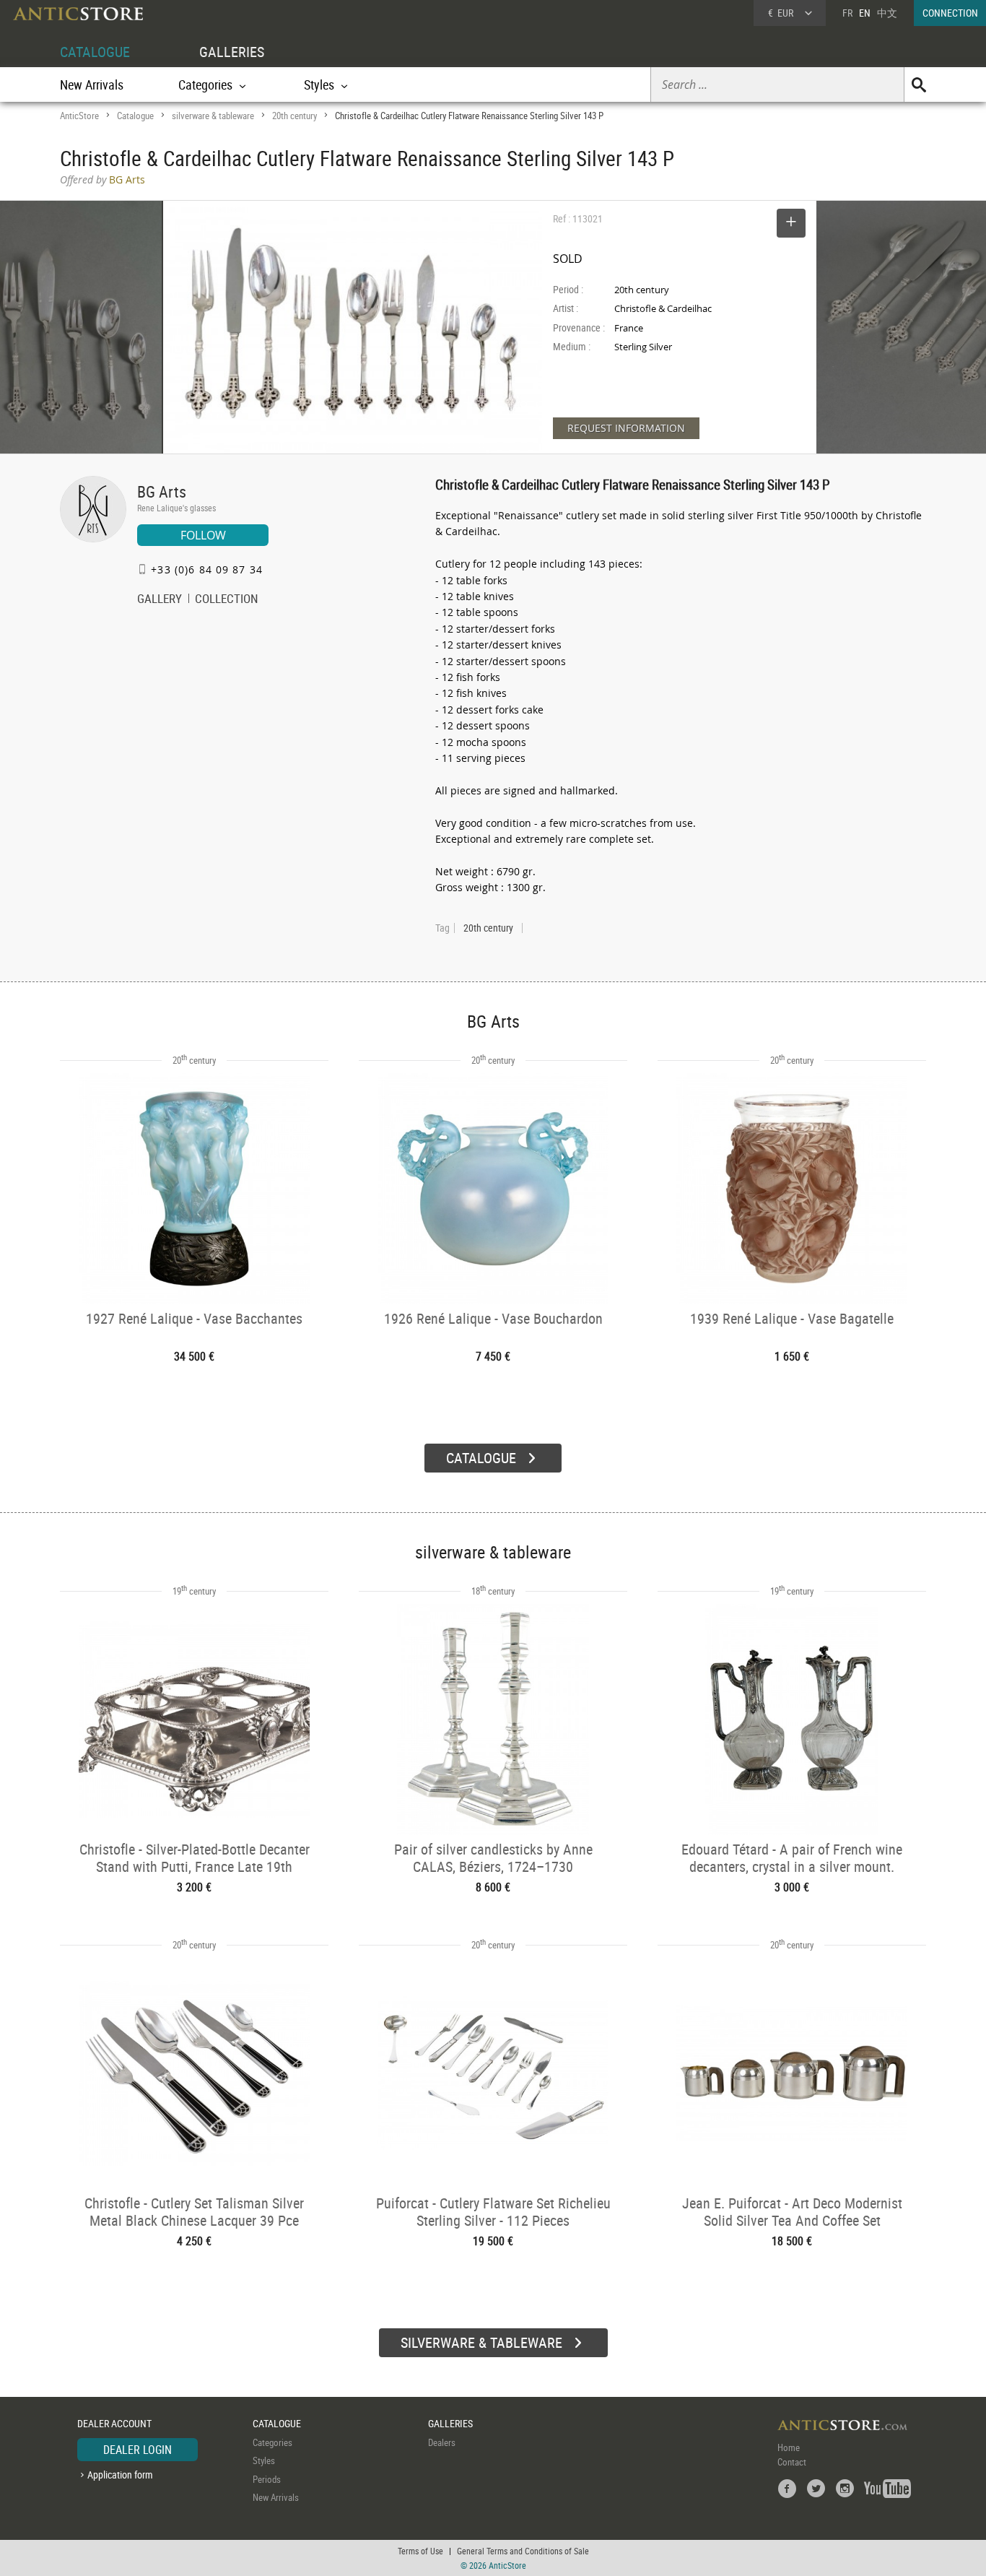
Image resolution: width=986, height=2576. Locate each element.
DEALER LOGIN (138, 2450)
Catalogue (135, 116)
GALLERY (160, 600)
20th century (295, 116)
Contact (792, 2462)
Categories (272, 2442)
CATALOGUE (95, 52)
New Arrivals (92, 84)
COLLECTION (227, 600)
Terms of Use (420, 2551)
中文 (887, 13)
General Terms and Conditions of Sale (523, 2551)
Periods (267, 2479)
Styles (264, 2460)
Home (789, 2447)
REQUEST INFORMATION (626, 428)
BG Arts (162, 491)
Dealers (442, 2442)
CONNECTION (950, 13)
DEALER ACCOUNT (114, 2423)
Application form (120, 2475)
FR (847, 13)
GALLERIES (232, 52)
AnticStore (79, 116)
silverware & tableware (213, 116)
